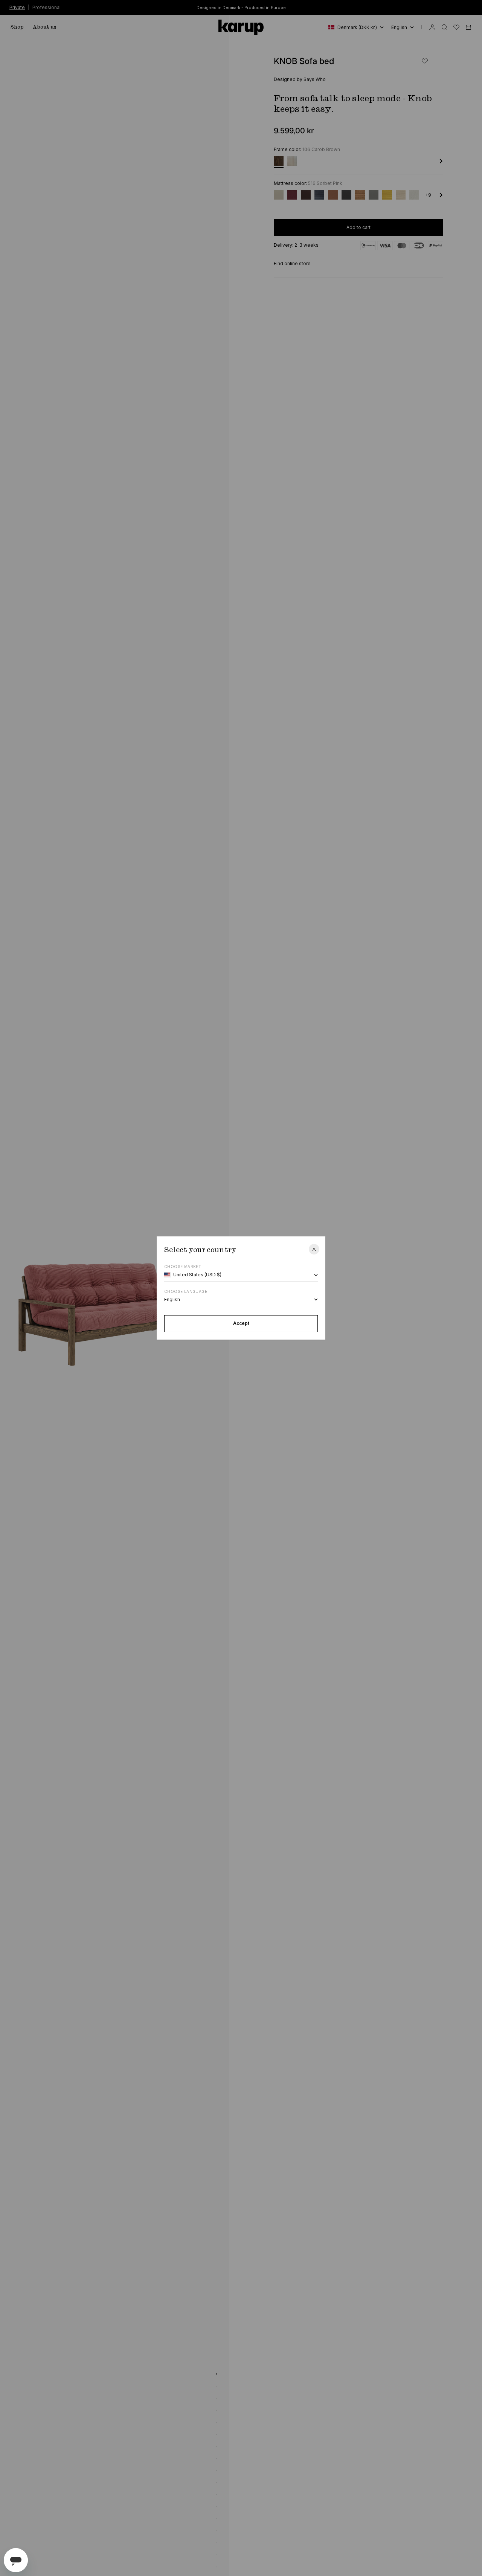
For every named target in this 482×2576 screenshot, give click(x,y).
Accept (241, 1323)
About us (45, 27)
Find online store (292, 263)
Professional (47, 7)
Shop (17, 27)
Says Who (315, 79)
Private (17, 7)
